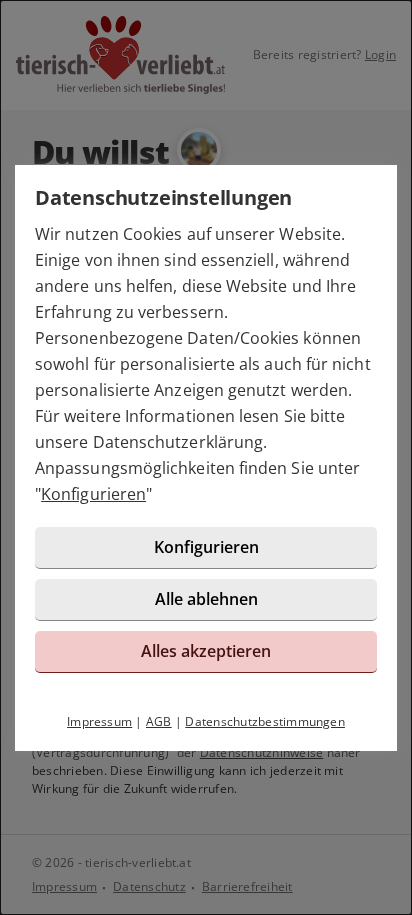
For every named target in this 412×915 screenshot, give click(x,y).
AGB (159, 721)
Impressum (99, 721)
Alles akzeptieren (206, 651)
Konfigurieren (93, 494)
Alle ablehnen (206, 599)
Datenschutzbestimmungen (265, 721)
